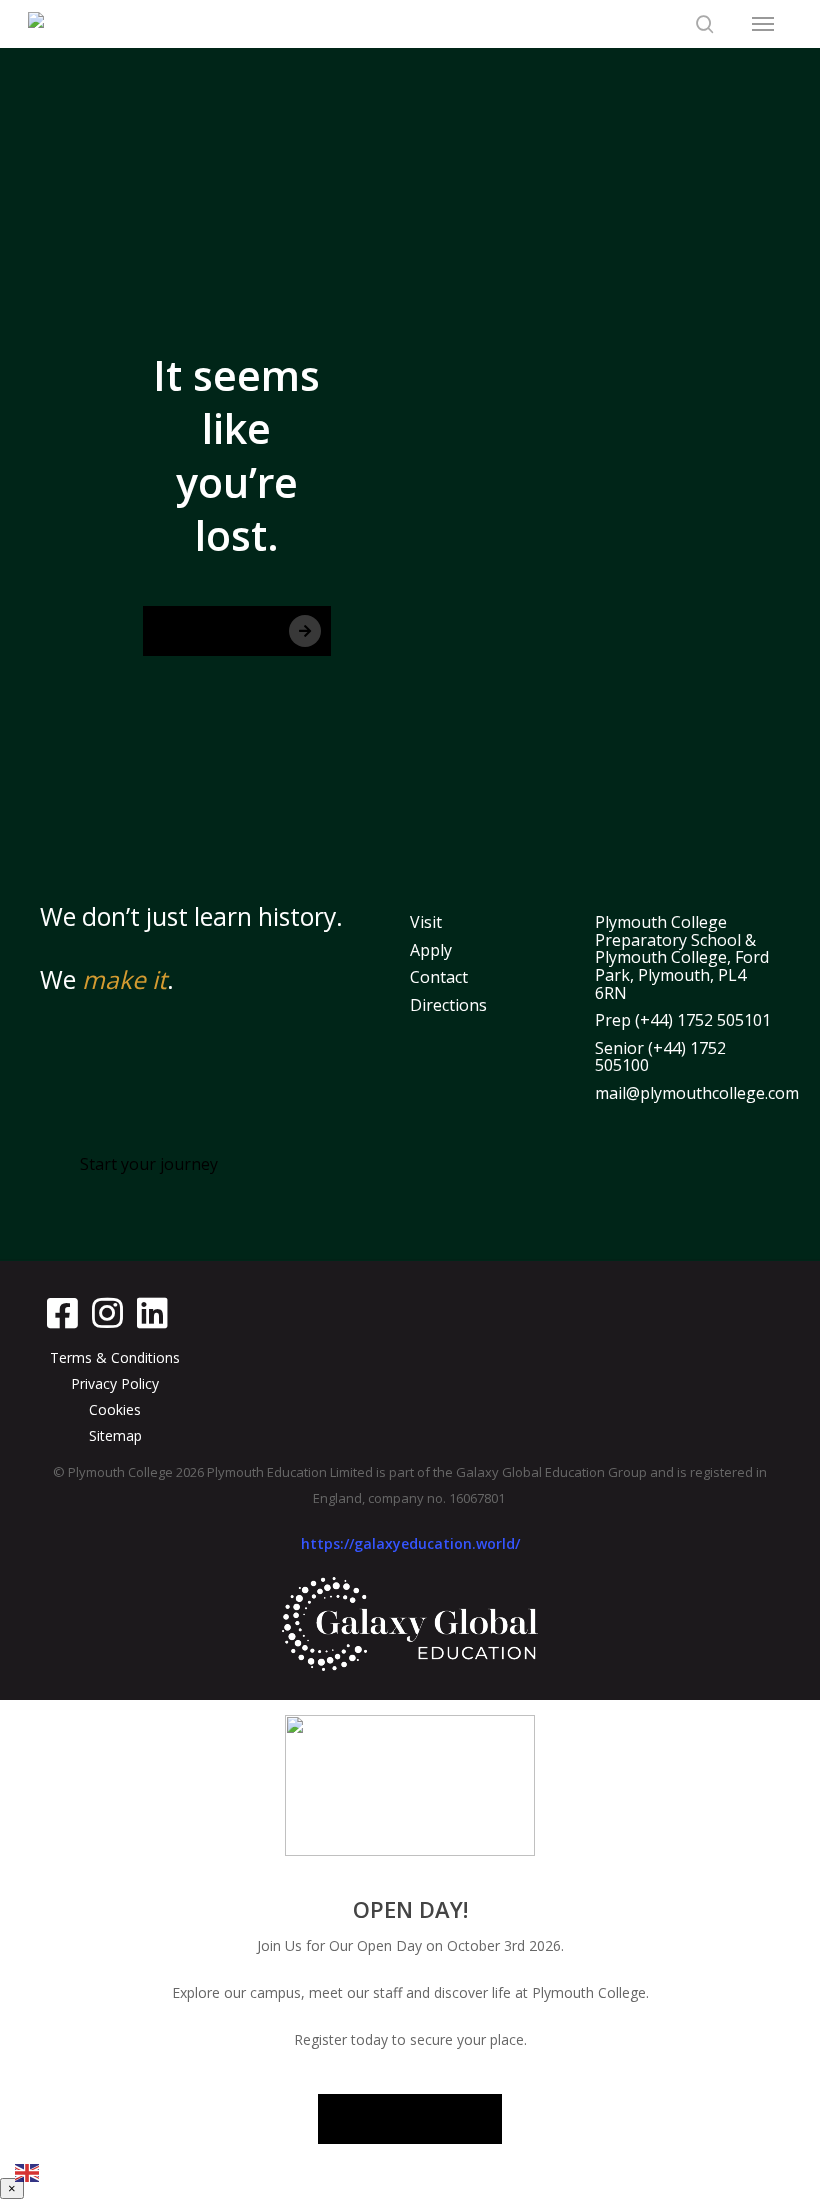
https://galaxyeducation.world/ (410, 1543)
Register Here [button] (411, 2118)
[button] (763, 24)
